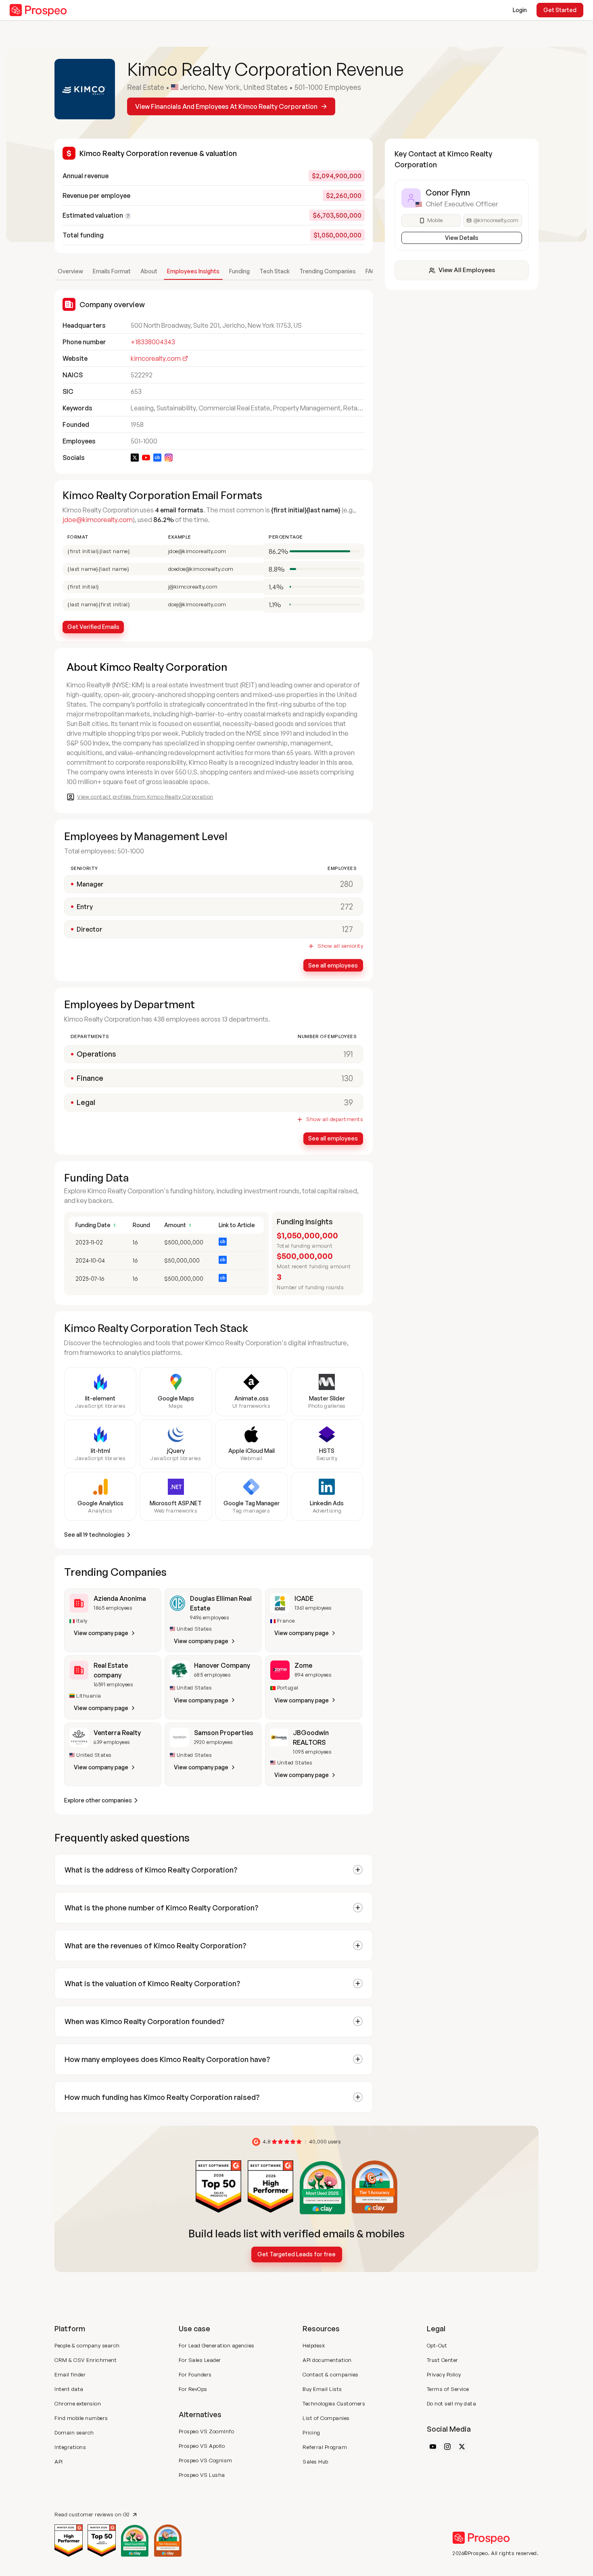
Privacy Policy (444, 2374)
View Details (462, 238)
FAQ (371, 271)
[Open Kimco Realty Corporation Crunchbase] (157, 458)
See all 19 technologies (94, 1535)
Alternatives (200, 2414)
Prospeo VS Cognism (206, 2460)
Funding (239, 271)
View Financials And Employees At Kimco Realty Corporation (226, 106)
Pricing (311, 2432)
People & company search (87, 2345)
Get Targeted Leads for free (296, 2254)
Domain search (74, 2432)
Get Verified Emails (93, 627)
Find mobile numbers (81, 2418)
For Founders (195, 2374)
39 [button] (349, 1102)
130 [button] (347, 1078)
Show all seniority (340, 946)
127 (348, 929)
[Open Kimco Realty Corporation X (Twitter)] (135, 458)
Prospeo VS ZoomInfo (207, 2431)
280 (347, 884)
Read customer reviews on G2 (92, 2515)
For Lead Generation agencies (217, 2345)
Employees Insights (193, 271)
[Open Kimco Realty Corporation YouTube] (146, 458)
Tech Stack (275, 271)
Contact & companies (331, 2374)
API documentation (327, 2360)
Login (520, 10)
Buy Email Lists (322, 2389)
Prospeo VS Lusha (202, 2475)
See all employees (333, 965)
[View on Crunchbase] (223, 1242)
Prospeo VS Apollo (202, 2446)
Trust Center (443, 2360)
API (59, 2462)
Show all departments (335, 1119)
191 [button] (348, 1054)
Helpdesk (314, 2345)
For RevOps (193, 2389)
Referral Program (325, 2447)
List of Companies (326, 2418)
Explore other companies (98, 1800)
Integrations (70, 2447)
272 (347, 906)
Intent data (69, 2389)
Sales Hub (315, 2462)
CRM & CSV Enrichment (86, 2360)
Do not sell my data (452, 2403)
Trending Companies (328, 271)
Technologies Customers (334, 2403)
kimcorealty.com (156, 358)
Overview (70, 271)
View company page (101, 1633)
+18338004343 (153, 342)
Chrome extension (78, 2403)
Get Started (560, 10)
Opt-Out (437, 2345)
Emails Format (112, 271)
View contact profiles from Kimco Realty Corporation (145, 797)
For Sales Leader (200, 2360)
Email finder (70, 2374)
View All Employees (467, 270)
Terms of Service (448, 2389)
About (149, 271)
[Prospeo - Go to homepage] (38, 10)
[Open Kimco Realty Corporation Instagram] (169, 458)
